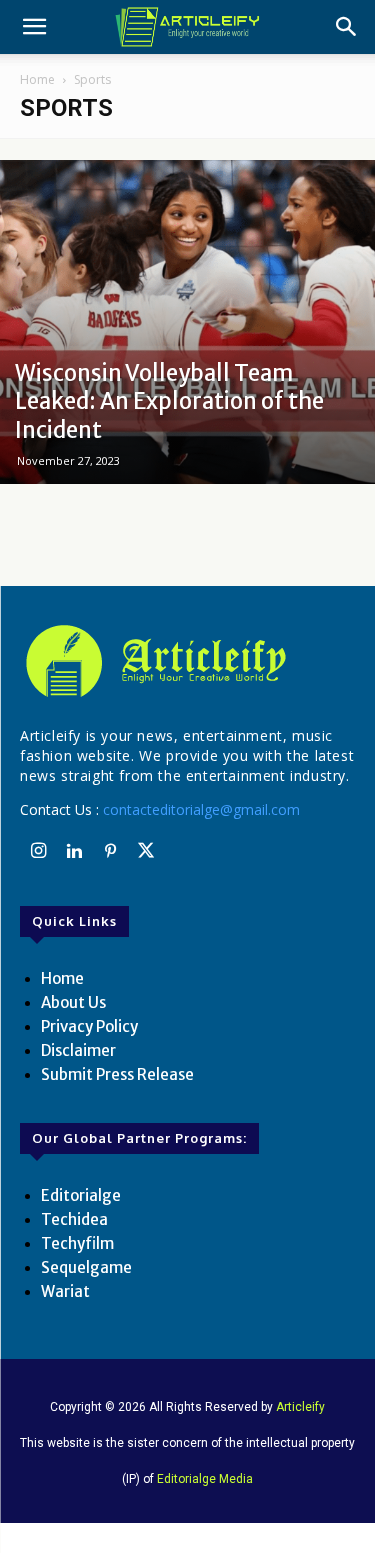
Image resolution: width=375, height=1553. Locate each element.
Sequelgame (86, 1267)
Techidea (74, 1219)
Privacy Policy (89, 1026)
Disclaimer (78, 1050)
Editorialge (81, 1195)
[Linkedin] (74, 852)
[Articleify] (187, 661)
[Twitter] (146, 852)
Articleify (300, 1407)
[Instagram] (38, 852)
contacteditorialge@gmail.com (201, 809)
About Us (73, 1002)
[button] (34, 27)
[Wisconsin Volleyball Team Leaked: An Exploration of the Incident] (187, 322)
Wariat (65, 1291)
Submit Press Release (117, 1074)
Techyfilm (77, 1243)
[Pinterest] (110, 852)
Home (37, 79)
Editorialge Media (205, 1479)
